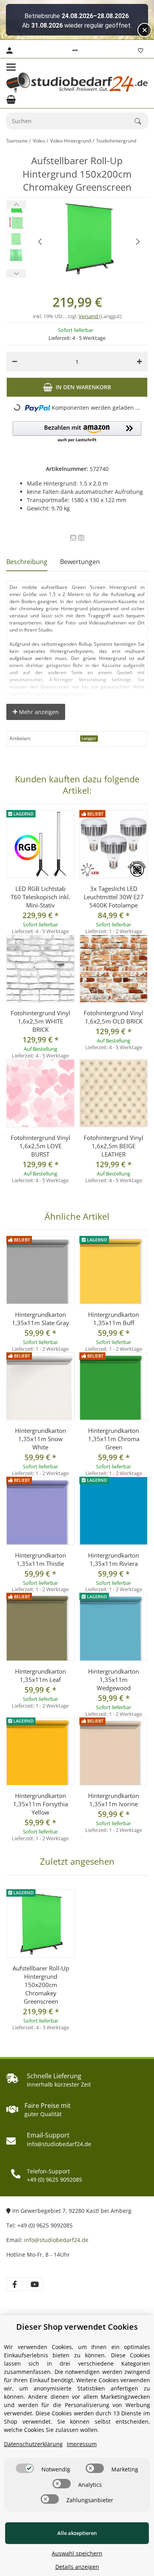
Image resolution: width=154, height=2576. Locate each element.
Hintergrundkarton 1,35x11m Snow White (40, 1439)
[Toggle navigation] (11, 67)
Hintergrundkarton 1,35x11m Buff (114, 1319)
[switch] (25, 2468)
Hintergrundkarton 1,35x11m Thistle (40, 1559)
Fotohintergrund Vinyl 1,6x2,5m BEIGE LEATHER (114, 1146)
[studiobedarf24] (77, 83)
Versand (89, 316)
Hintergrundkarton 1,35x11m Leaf (40, 1675)
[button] (75, 51)
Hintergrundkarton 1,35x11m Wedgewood (114, 1680)
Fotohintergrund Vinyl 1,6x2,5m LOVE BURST (40, 1146)
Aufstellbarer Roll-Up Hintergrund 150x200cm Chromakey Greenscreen (41, 1985)
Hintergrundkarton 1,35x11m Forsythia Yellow (40, 1804)
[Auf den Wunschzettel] (73, 538)
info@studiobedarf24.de (56, 2240)
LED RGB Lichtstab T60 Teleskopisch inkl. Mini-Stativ (40, 897)
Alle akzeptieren (77, 2533)
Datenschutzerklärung (33, 2444)
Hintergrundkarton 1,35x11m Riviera (114, 1559)
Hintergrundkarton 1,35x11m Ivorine (114, 1800)
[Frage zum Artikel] (81, 538)
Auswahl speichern (77, 2553)
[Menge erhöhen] (139, 362)
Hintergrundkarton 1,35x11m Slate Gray (40, 1319)
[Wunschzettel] (141, 51)
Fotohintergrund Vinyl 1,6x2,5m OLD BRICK (114, 1017)
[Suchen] (141, 121)
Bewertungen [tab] (80, 562)
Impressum (82, 2444)
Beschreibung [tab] (27, 562)
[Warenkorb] (11, 99)
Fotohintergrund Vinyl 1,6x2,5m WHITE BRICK (40, 1021)
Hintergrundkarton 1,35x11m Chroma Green (114, 1439)
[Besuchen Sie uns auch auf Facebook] (14, 2284)
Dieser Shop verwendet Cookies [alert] (77, 2327)
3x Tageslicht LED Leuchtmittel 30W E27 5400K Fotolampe (114, 897)
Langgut (89, 738)
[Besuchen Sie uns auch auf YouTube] (35, 2284)
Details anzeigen (77, 2567)
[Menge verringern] (15, 362)
